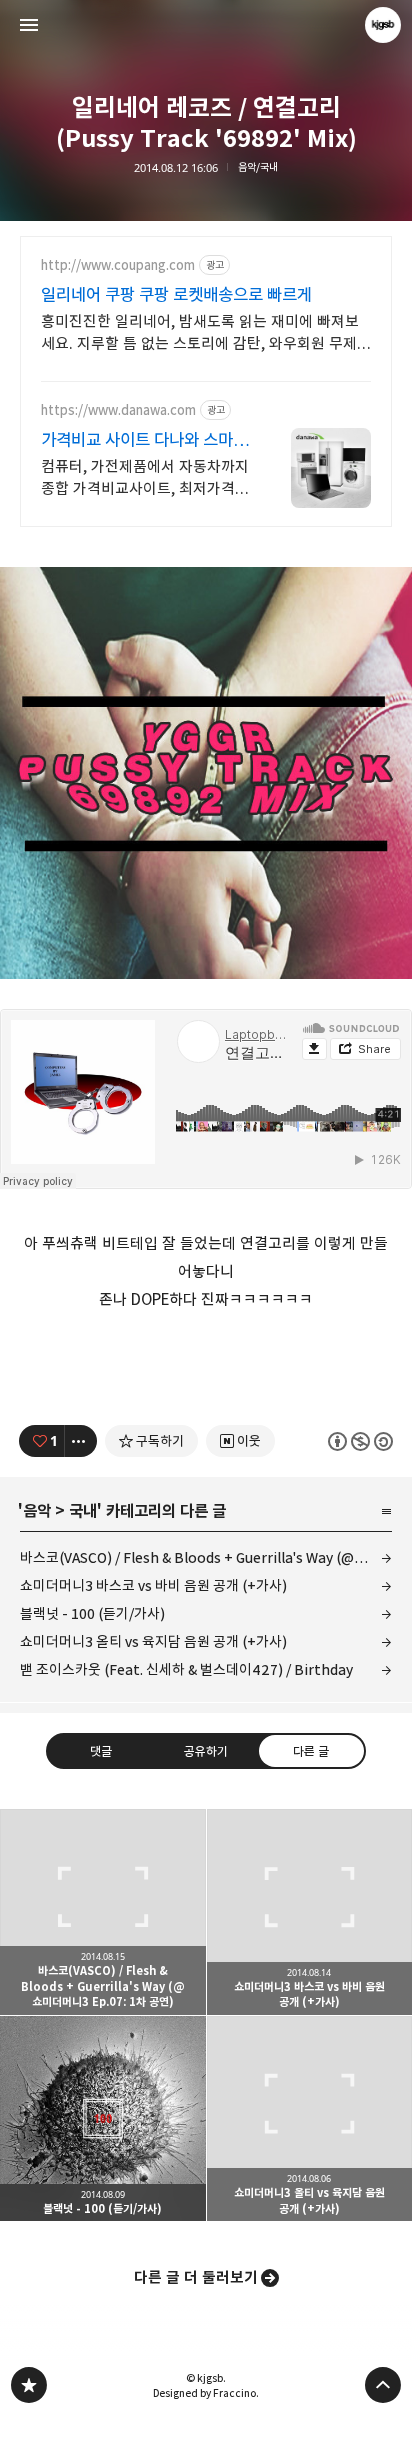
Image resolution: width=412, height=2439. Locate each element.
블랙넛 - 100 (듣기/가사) (92, 1613)
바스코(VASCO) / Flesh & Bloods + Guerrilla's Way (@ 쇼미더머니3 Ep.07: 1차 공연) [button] (103, 1912)
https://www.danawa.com (118, 410)
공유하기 (206, 1751)
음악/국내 (258, 167)
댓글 (101, 1751)
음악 (37, 1511)
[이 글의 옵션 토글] (81, 1441)
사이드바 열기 (29, 25)
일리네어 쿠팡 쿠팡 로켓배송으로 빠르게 (176, 295)
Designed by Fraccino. (206, 2393)
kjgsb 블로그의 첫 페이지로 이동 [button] (206, 25)
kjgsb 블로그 (29, 2385)
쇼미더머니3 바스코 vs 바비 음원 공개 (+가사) (153, 1585)
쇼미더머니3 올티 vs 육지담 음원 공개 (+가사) (153, 1641)
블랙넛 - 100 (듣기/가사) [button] (103, 2119)
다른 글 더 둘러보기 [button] (196, 2277)
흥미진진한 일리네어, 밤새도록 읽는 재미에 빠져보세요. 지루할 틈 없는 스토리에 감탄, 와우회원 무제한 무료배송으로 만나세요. (206, 333)
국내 (83, 1511)
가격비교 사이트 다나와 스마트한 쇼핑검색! (144, 440)
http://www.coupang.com (118, 265)
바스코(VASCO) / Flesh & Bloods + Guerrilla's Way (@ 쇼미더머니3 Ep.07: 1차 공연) (206, 1557)
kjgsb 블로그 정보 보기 (383, 25)
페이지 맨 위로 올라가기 (383, 2385)
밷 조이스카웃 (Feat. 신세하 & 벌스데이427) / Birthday (186, 1669)
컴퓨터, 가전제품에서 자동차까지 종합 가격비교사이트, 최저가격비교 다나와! (145, 478)
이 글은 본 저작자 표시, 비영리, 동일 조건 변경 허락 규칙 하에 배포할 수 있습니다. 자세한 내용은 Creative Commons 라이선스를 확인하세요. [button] (360, 1441)
